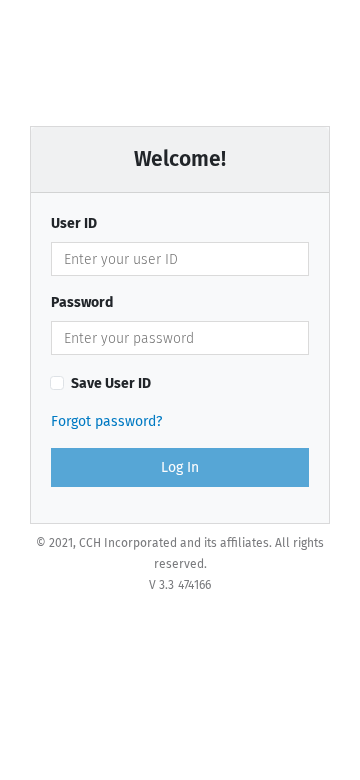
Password (82, 302)
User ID (74, 223)
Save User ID (111, 383)
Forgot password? (106, 421)
